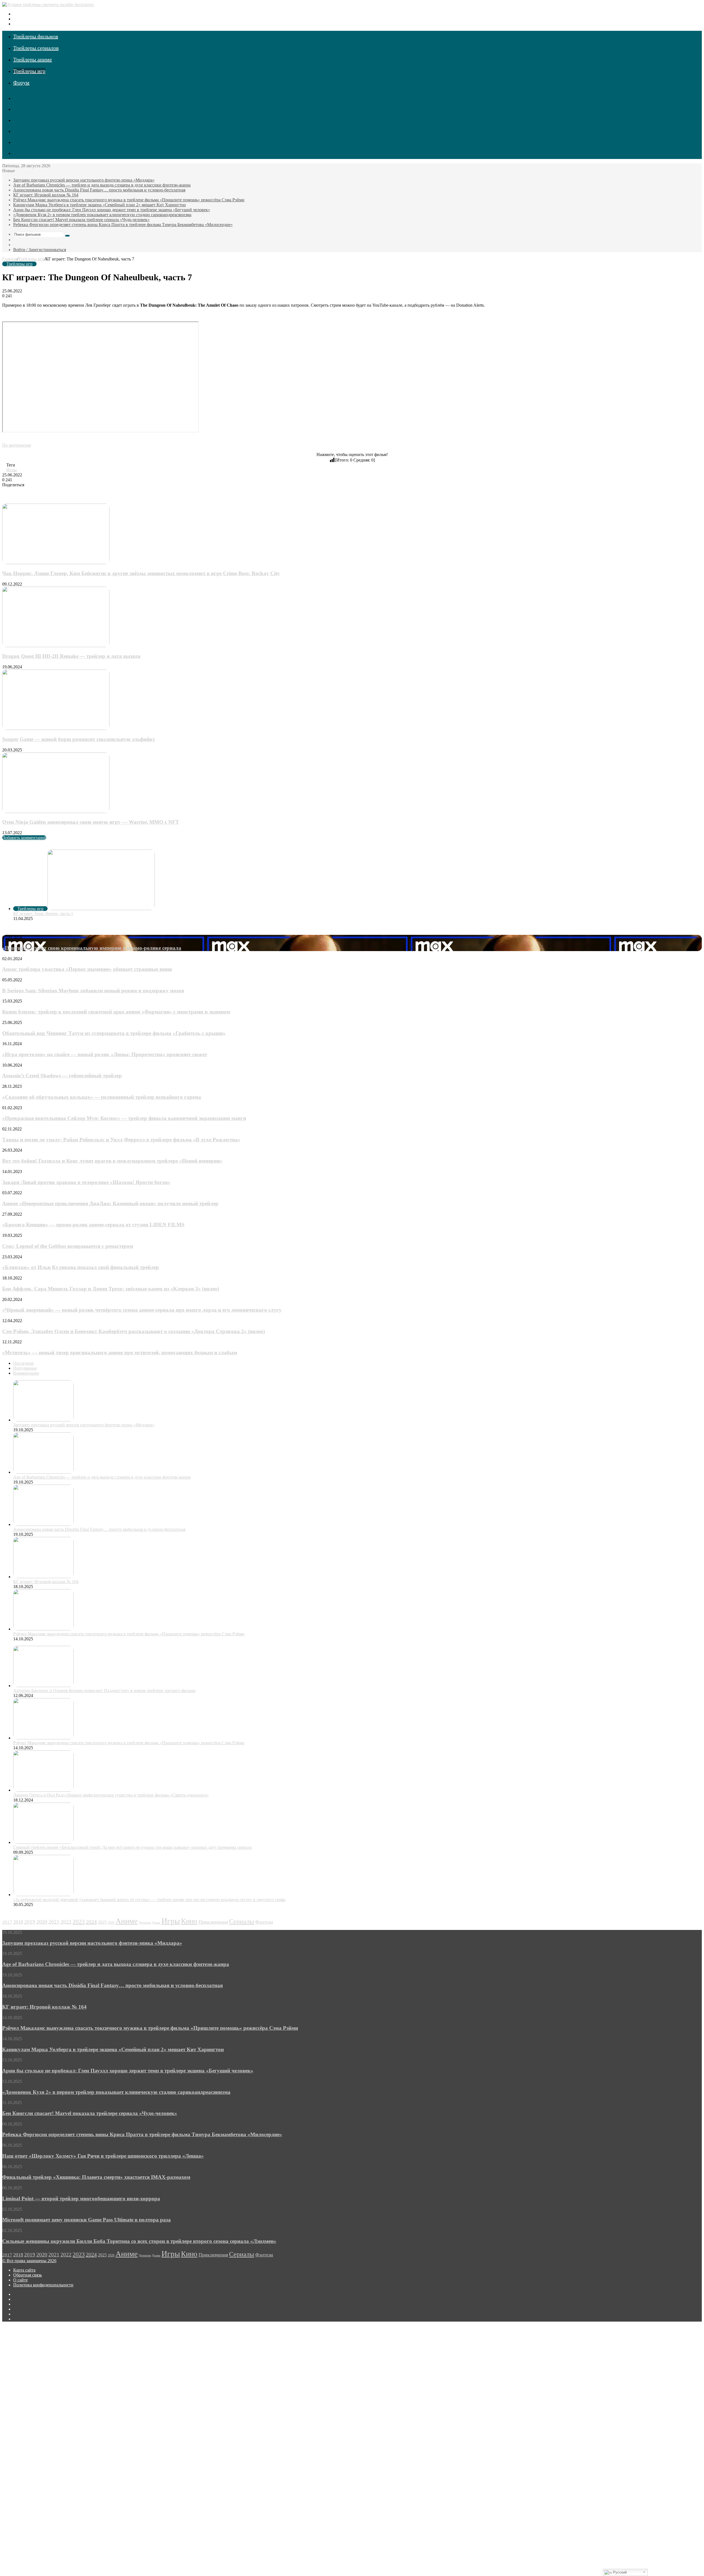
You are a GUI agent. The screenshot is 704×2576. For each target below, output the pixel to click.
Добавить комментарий (24, 838)
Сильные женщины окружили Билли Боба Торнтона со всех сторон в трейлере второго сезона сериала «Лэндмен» (139, 2241)
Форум (21, 83)
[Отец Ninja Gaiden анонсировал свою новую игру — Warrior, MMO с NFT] (56, 811)
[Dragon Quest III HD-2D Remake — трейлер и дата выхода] (56, 646)
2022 (66, 1922)
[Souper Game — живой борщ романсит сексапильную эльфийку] (56, 728)
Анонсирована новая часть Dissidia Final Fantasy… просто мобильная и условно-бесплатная (99, 190)
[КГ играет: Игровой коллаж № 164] (43, 1577)
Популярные (25, 1368)
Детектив (145, 1923)
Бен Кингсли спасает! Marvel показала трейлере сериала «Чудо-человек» (81, 220)
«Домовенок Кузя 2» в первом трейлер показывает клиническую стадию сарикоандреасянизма (102, 215)
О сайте (20, 2280)
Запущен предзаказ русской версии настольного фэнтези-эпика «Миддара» (84, 180)
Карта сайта (24, 2270)
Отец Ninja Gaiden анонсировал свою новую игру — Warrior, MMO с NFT (91, 822)
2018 (18, 1922)
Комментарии (26, 1373)
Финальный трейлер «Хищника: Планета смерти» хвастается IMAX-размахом (96, 2177)
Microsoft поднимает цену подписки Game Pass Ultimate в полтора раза (86, 2220)
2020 (42, 1922)
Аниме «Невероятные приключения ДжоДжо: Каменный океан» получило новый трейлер (110, 1203)
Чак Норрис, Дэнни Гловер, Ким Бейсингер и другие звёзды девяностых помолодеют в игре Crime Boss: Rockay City (141, 573)
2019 (30, 1922)
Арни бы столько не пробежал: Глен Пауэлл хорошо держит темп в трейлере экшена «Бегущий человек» (112, 210)
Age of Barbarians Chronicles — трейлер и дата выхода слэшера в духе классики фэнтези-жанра (102, 185)
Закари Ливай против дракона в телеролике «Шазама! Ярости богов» (86, 1182)
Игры (12, 470)
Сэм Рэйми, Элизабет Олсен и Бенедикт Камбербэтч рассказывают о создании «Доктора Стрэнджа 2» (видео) (134, 1331)
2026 (111, 1923)
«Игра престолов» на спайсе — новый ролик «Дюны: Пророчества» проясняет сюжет (105, 1054)
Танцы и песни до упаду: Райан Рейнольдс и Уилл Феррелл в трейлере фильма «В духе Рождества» (121, 1140)
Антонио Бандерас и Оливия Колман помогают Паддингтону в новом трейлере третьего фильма (104, 1691)
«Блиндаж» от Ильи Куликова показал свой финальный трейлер (81, 1267)
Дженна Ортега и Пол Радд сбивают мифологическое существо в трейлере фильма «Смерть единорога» (111, 1795)
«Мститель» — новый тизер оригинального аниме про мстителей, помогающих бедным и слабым (120, 1352)
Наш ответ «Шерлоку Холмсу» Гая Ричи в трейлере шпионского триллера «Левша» (103, 2156)
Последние (24, 1363)
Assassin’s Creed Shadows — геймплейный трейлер (62, 1076)
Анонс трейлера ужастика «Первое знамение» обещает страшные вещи (87, 969)
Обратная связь (28, 2275)
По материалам (16, 445)
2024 (91, 1922)
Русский (619, 2572)
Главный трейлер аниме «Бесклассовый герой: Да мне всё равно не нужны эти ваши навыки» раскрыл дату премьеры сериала (132, 1847)
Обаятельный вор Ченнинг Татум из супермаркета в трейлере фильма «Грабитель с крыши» (114, 1033)
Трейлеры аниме (33, 59)
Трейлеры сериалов (36, 48)
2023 (79, 1922)
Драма (156, 1923)
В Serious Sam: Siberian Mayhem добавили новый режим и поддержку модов (93, 991)
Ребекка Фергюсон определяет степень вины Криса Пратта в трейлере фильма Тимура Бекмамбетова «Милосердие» (123, 225)
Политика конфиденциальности (43, 2285)
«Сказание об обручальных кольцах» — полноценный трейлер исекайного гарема (102, 1097)
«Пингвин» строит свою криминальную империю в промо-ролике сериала (92, 948)
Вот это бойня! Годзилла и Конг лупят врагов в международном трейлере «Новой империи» (112, 1161)
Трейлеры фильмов (36, 36)
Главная (10, 259)
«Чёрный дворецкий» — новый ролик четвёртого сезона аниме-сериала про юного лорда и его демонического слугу (142, 1310)
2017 (7, 1922)
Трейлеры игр (29, 71)
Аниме (127, 1921)
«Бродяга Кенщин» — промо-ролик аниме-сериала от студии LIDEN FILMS (93, 1225)
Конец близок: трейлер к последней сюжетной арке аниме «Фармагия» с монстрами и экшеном (116, 1012)
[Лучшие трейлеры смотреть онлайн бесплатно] (48, 5)
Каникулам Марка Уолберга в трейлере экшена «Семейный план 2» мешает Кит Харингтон (100, 205)
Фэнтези (264, 1922)
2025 (102, 1922)
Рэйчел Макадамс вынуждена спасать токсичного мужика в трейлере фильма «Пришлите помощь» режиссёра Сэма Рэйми (129, 200)
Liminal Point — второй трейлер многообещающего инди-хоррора (81, 2199)
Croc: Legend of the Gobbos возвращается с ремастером (68, 1246)
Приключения (213, 1922)
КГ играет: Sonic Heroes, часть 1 (43, 914)
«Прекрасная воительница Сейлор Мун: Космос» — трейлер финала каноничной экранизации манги (124, 1118)
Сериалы (242, 1921)
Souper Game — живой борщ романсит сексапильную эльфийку (79, 739)
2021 (54, 1922)
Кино (189, 1921)
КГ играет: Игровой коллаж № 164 (46, 195)
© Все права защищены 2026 (29, 2261)
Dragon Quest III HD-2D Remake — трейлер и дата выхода (71, 656)
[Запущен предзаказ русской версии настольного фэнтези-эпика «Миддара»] (43, 1420)
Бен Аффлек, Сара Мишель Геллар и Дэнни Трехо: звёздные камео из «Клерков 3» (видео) (111, 1289)
